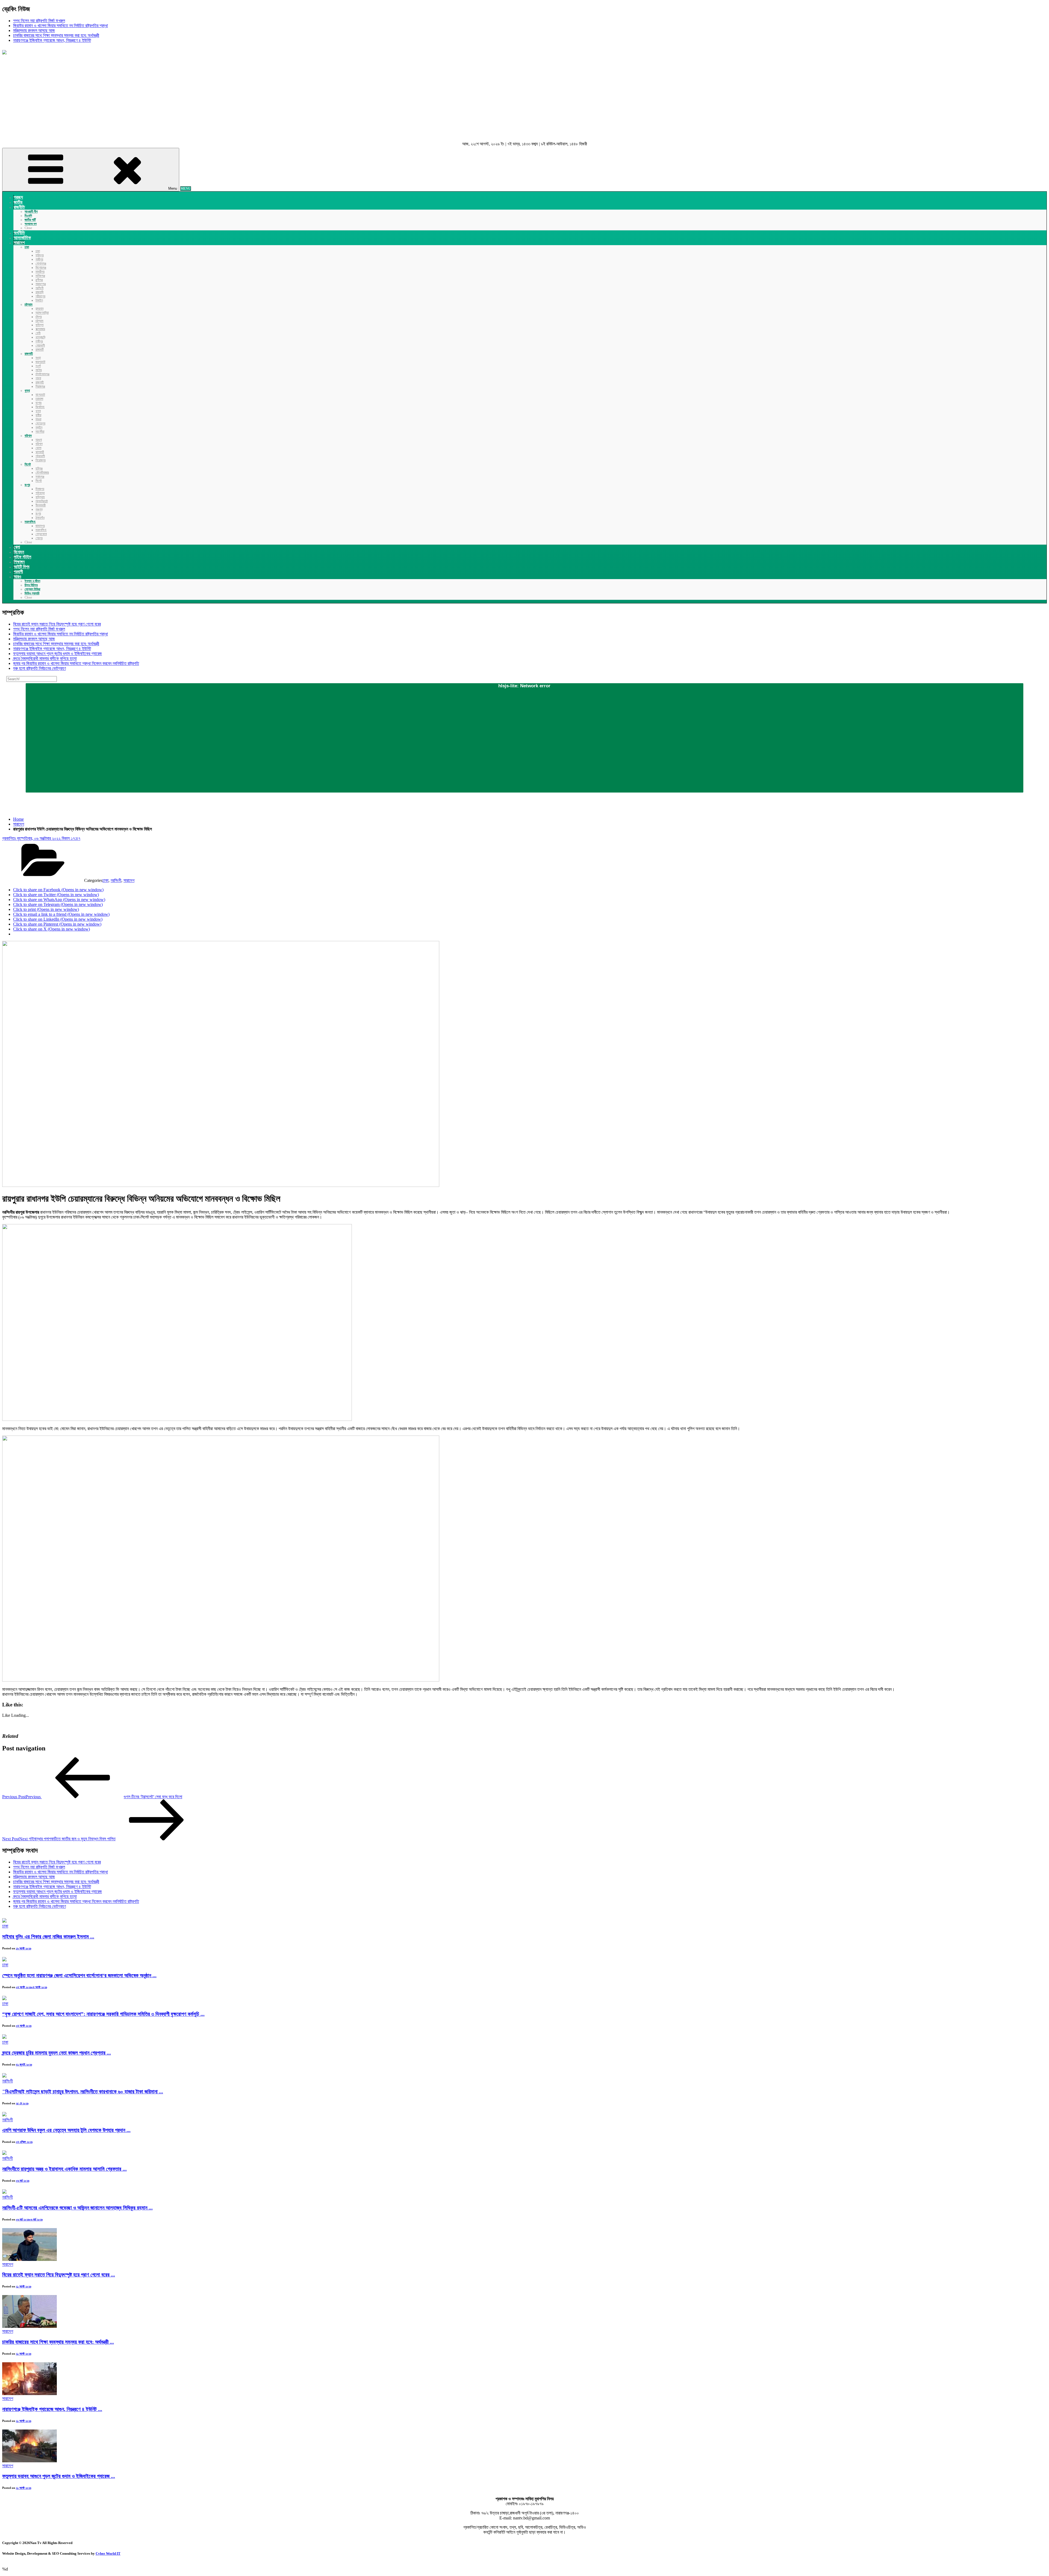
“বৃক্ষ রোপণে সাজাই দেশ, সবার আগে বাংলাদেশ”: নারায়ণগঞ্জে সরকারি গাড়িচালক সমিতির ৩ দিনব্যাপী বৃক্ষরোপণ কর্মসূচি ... (103, 2014)
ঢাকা (105, 880)
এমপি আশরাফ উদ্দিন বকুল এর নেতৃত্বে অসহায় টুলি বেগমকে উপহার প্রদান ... (66, 2130)
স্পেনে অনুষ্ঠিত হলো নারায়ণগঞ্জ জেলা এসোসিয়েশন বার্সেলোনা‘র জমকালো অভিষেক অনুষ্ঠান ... (79, 1975)
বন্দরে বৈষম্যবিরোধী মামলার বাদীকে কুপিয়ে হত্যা (45, 658)
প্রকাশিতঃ (41, 838)
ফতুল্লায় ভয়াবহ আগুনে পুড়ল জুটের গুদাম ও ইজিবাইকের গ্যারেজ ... (59, 2476)
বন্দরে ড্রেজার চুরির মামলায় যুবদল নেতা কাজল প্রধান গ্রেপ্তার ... (57, 2053)
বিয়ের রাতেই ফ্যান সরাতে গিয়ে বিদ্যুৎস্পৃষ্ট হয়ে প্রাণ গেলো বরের (57, 624)
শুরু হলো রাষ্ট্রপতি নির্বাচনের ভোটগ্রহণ (39, 668)
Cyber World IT (108, 2553)
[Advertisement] (524, 99)
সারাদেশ (19, 824)
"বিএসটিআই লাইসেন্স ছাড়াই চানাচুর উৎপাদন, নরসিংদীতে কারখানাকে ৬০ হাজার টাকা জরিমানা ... (83, 2092)
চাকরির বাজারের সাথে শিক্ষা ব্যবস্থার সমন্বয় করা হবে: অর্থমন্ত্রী (56, 35)
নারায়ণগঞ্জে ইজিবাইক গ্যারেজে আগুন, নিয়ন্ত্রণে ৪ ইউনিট (52, 40)
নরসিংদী (116, 880)
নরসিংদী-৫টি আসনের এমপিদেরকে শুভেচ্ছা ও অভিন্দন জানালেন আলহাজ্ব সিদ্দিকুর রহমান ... (77, 2208)
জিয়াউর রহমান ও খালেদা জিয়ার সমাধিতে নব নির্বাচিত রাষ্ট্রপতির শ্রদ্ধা (61, 26)
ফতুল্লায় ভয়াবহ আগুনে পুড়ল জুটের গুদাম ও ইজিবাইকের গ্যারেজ (58, 654)
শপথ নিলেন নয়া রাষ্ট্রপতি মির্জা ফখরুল (39, 21)
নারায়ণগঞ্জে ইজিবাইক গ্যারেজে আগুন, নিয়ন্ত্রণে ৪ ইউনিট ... (52, 2409)
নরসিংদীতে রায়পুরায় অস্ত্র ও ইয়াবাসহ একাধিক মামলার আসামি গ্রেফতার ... (64, 2169)
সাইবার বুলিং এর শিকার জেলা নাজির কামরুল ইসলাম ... (48, 1937)
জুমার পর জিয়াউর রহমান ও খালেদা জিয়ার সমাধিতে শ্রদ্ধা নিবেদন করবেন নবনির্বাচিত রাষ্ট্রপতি (76, 663)
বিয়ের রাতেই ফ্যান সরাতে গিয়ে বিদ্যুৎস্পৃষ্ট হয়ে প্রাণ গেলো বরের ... (59, 2275)
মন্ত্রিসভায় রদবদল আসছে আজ (34, 30)
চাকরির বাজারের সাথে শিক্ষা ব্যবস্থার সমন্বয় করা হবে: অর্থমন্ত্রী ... (58, 2342)
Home (18, 819)
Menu (173, 188)
